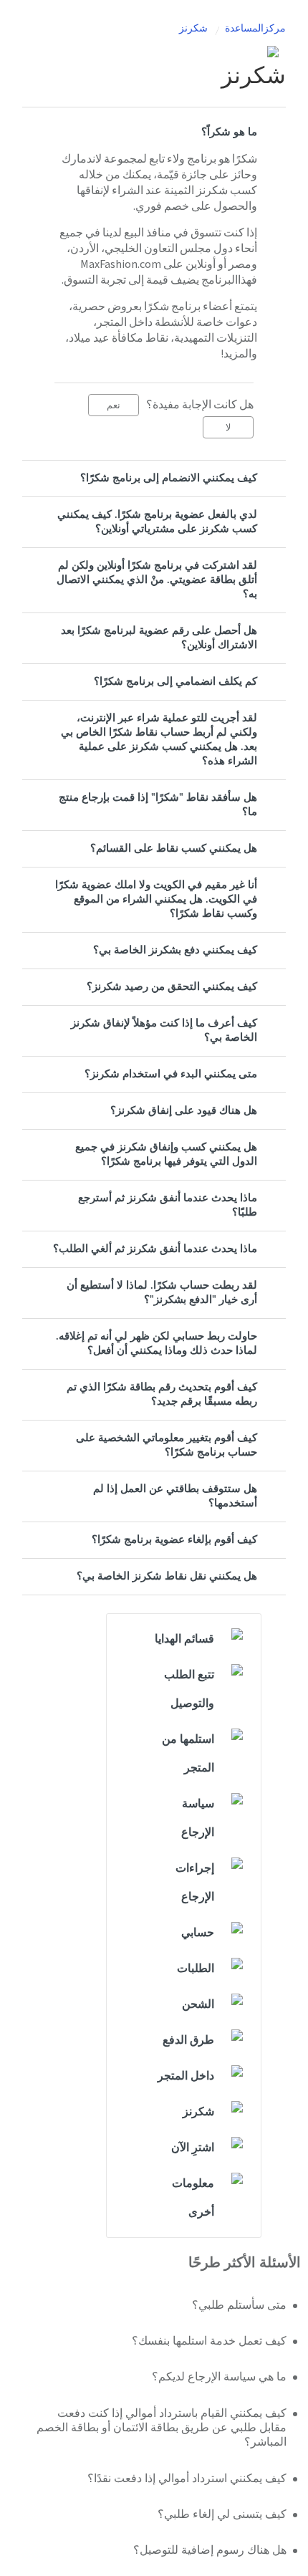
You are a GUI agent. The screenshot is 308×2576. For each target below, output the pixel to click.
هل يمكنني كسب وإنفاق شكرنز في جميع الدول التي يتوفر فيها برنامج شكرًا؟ (166, 1154)
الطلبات (196, 1969)
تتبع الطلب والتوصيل (189, 1689)
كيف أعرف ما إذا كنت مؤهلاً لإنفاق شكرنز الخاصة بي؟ (164, 1030)
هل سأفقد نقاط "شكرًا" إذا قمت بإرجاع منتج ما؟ (158, 805)
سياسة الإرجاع (198, 1818)
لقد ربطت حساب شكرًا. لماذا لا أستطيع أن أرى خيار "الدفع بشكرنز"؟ (162, 1293)
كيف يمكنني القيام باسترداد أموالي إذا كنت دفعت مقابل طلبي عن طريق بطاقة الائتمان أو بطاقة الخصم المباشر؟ (162, 2428)
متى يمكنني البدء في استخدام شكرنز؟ (171, 1074)
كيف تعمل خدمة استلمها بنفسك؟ (209, 2341)
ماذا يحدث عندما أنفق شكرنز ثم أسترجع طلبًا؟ (168, 1205)
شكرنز (193, 29)
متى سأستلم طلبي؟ (239, 2305)
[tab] (154, 133)
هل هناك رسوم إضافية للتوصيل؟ (210, 2550)
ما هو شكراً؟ (229, 132)
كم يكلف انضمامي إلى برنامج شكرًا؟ (175, 682)
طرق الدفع (188, 2040)
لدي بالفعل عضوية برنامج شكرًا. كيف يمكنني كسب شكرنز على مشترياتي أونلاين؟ (157, 522)
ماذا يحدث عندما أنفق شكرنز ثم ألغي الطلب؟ (155, 1249)
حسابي (198, 1933)
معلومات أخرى (193, 2198)
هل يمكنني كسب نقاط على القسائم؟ (174, 849)
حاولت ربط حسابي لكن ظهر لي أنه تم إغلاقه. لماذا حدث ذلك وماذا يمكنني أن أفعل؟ (157, 1344)
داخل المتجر (186, 2076)
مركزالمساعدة (255, 29)
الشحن (198, 2004)
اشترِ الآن (193, 2148)
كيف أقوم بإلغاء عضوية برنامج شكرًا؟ (174, 1540)
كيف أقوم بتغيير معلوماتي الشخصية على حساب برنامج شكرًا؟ (167, 1445)
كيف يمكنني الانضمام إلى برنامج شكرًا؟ (169, 478)
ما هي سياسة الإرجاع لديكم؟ (219, 2377)
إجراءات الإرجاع (195, 1883)
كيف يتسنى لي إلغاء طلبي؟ (222, 2514)
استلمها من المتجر (188, 1754)
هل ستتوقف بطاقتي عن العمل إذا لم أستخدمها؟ (175, 1496)
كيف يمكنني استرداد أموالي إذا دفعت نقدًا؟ (187, 2479)
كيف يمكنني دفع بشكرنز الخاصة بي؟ (175, 950)
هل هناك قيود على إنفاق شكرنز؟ (184, 1111)
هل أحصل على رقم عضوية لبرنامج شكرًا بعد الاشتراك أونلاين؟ (159, 638)
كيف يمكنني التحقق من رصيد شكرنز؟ (172, 987)
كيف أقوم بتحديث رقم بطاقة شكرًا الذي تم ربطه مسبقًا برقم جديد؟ (162, 1394)
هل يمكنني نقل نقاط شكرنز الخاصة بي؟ (167, 1576)
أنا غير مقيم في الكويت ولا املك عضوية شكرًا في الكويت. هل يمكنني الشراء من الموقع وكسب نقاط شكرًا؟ (156, 899)
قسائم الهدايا (184, 1639)
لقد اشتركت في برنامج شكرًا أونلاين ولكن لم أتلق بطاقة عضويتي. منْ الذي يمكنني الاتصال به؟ (157, 580)
